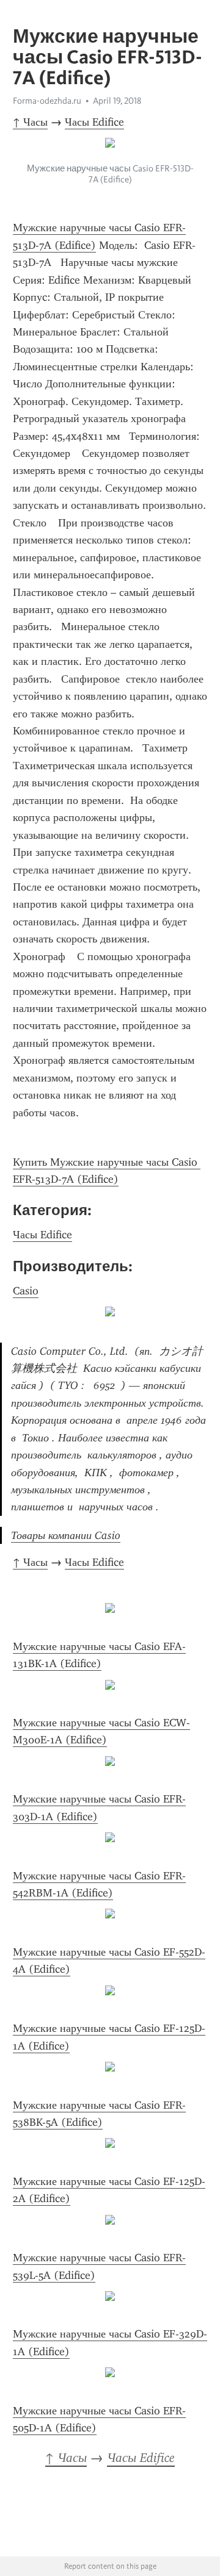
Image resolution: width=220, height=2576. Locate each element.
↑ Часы (30, 122)
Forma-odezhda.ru (47, 101)
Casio (26, 1291)
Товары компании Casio (66, 1535)
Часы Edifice (94, 122)
